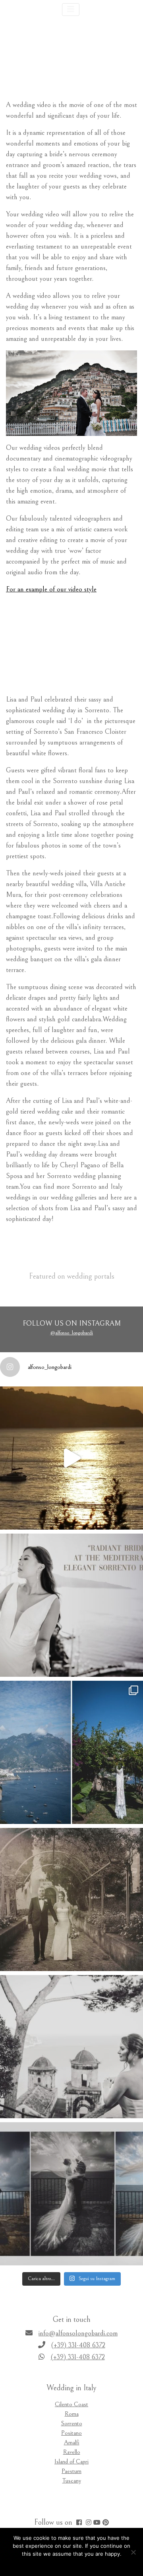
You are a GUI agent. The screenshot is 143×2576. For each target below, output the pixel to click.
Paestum (71, 2471)
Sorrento (72, 2423)
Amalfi (72, 2442)
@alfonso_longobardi (71, 1333)
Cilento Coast (71, 2404)
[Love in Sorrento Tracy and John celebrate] (71, 1458)
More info (87, 2564)
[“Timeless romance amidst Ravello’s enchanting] (71, 1899)
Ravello (72, 2452)
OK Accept (58, 2564)
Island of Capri (71, 2461)
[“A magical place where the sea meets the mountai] (71, 1752)
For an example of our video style (51, 589)
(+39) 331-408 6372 (78, 2345)
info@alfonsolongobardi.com (78, 2333)
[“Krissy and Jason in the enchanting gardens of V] (71, 2047)
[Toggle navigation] (71, 10)
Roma (72, 2414)
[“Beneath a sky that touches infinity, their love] (71, 2194)
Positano (71, 2433)
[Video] (97, 2524)
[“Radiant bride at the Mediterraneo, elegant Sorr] (71, 1605)
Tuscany (72, 2481)
